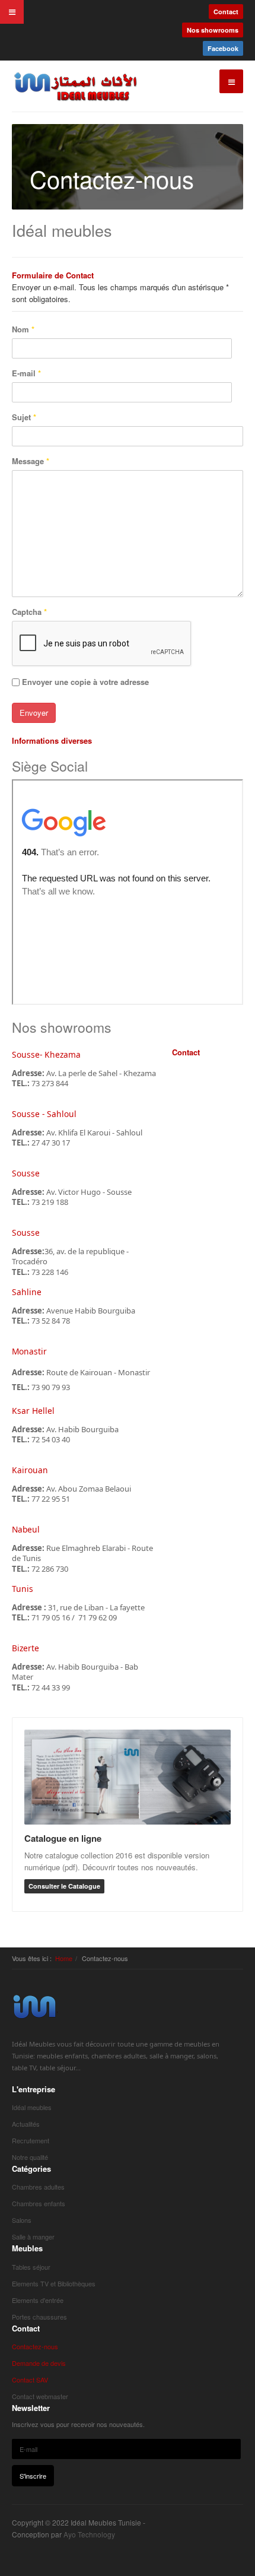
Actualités (26, 2124)
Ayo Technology (89, 2534)
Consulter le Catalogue (64, 1886)
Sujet (24, 417)
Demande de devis (39, 2363)
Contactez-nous (35, 2346)
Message (31, 461)
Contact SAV (30, 2380)
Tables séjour (31, 2267)
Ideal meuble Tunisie (35, 2006)
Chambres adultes (38, 2187)
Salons (22, 2220)
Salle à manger (33, 2236)
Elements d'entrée (38, 2300)
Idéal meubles (32, 2107)
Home (64, 1958)
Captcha (29, 612)
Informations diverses (52, 740)
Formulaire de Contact (53, 275)
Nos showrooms (213, 30)
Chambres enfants (39, 2203)
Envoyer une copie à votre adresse (85, 682)
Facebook (223, 48)
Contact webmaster (40, 2396)
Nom (23, 329)
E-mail (26, 373)
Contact (226, 12)
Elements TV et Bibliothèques (54, 2283)
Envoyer (34, 713)
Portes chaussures (39, 2317)
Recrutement (31, 2140)
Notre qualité (30, 2157)
